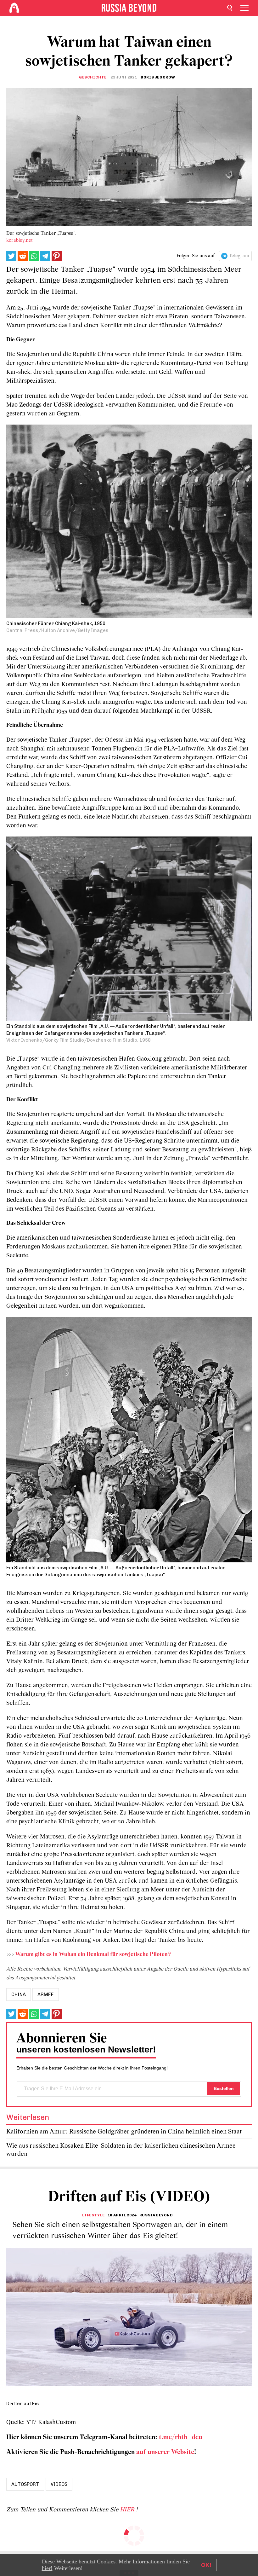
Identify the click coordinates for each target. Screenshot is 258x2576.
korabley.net (20, 240)
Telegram (239, 256)
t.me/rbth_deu (181, 2437)
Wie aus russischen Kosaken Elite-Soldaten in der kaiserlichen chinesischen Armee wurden (121, 2150)
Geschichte (93, 77)
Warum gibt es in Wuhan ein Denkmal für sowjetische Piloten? (93, 1955)
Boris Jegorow (158, 77)
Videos (59, 2484)
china (19, 1994)
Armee (46, 1994)
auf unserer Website (165, 2452)
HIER (128, 2510)
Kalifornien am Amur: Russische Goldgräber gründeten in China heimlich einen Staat (124, 2132)
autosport (25, 2484)
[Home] (14, 8)
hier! (47, 2568)
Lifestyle (93, 2215)
